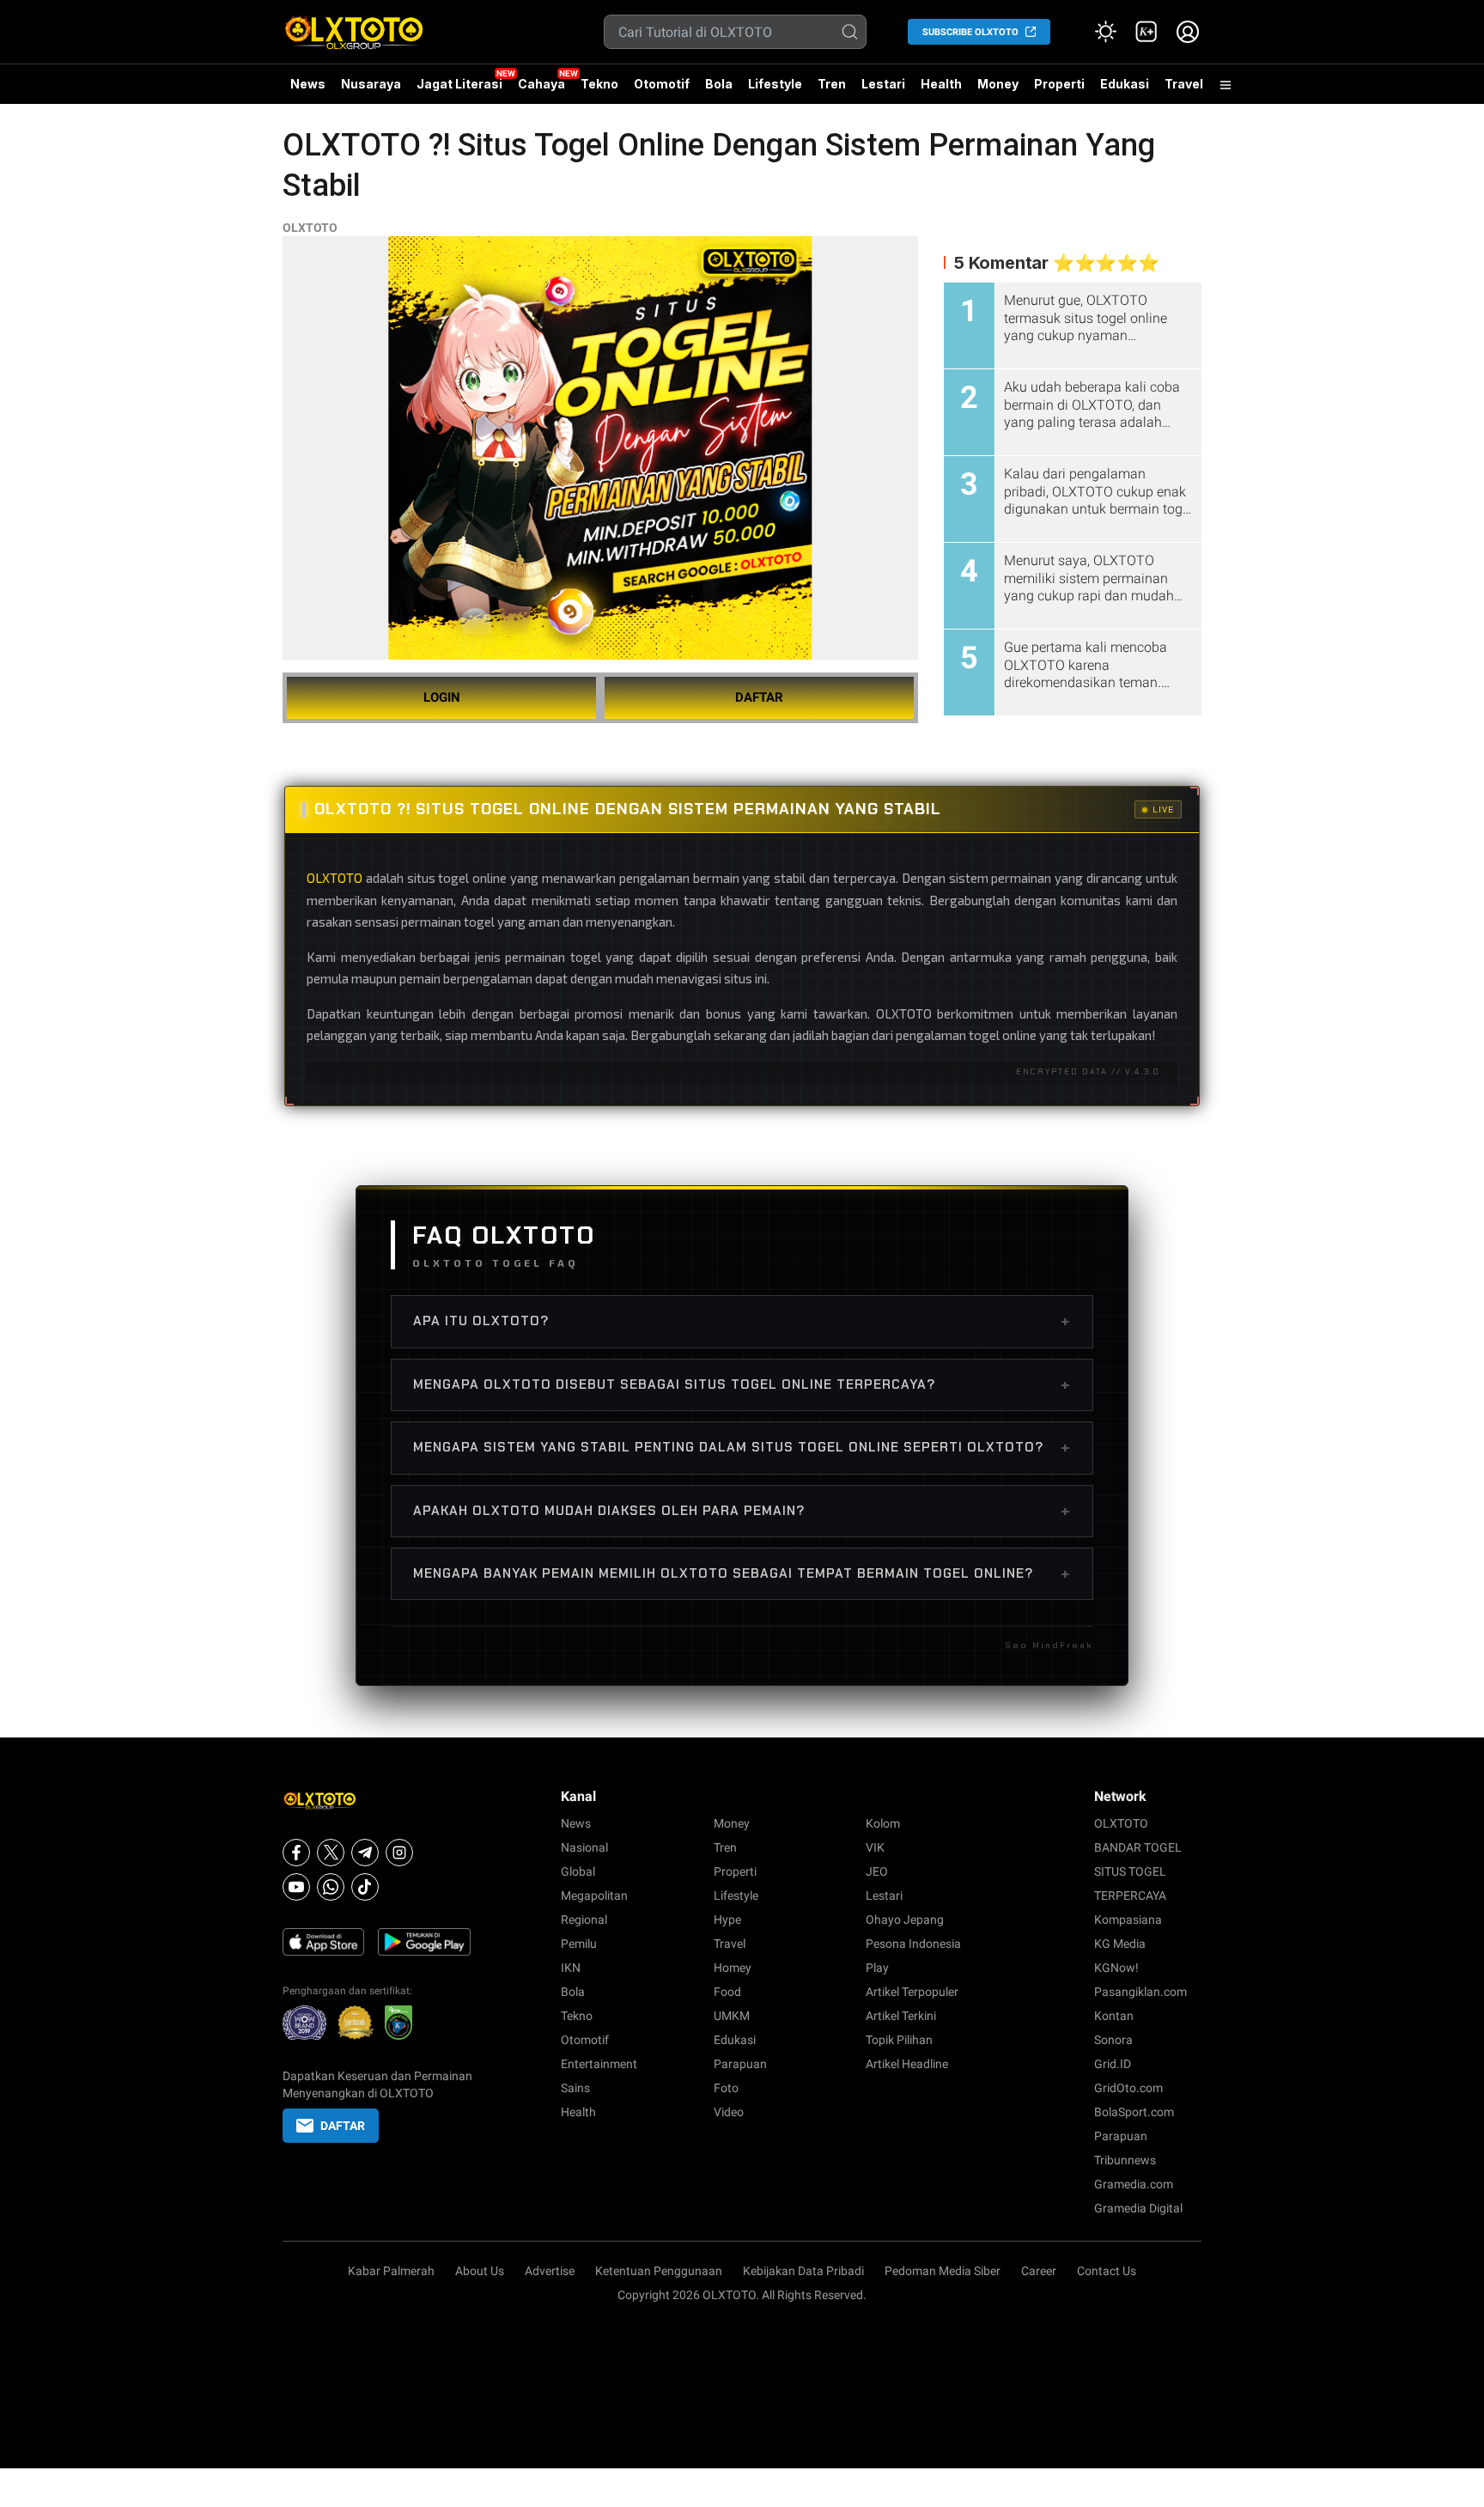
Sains (575, 2088)
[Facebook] (296, 1853)
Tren (832, 84)
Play (877, 1968)
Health (941, 84)
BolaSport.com (1134, 2112)
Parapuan (740, 2064)
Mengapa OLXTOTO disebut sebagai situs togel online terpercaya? (742, 1384)
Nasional (584, 1847)
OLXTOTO (310, 228)
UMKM (732, 2016)
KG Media (1120, 1944)
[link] (1146, 32)
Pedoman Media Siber (943, 2271)
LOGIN (442, 697)
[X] (331, 1853)
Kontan (1114, 2016)
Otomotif (662, 84)
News (308, 84)
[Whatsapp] (331, 1887)
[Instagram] (399, 1853)
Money (998, 84)
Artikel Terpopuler (912, 1992)
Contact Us (1107, 2271)
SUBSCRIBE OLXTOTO (970, 32)
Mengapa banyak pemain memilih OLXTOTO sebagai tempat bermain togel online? (742, 1573)
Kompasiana (1128, 1920)
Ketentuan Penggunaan (659, 2271)
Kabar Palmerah (391, 2271)
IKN (571, 1968)
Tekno (599, 84)
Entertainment (599, 2064)
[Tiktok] (365, 1887)
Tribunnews (1125, 2160)
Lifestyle (775, 84)
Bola (719, 84)
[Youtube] (296, 1887)
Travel (1184, 84)
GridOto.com (1128, 2088)
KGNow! (1116, 1968)
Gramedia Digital (1138, 2208)
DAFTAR (759, 697)
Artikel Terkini (901, 2016)
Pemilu (579, 1944)
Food (727, 1992)
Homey (733, 1968)
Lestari (883, 90)
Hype (727, 1920)
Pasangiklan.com (1140, 1992)
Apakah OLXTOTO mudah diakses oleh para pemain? (742, 1511)
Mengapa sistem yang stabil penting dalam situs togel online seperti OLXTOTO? (742, 1447)
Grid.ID (1113, 2064)
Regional (584, 1920)
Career (1039, 2271)
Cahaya (541, 84)
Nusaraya (371, 84)
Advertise (550, 2271)
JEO (877, 1871)
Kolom (883, 1823)
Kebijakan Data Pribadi (803, 2271)
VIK (875, 1847)
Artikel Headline (907, 2064)
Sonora (1113, 2040)
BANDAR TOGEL (1138, 1847)
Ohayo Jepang (905, 1920)
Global (578, 1871)
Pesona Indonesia (913, 1944)
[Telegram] (365, 1853)
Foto (726, 2088)
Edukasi (1125, 84)
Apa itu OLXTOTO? (742, 1321)
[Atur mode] (1105, 32)
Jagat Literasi (459, 84)
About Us (480, 2271)
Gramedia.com (1134, 2184)
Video (729, 2112)
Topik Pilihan (899, 2040)
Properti (1059, 84)
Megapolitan (594, 1895)
